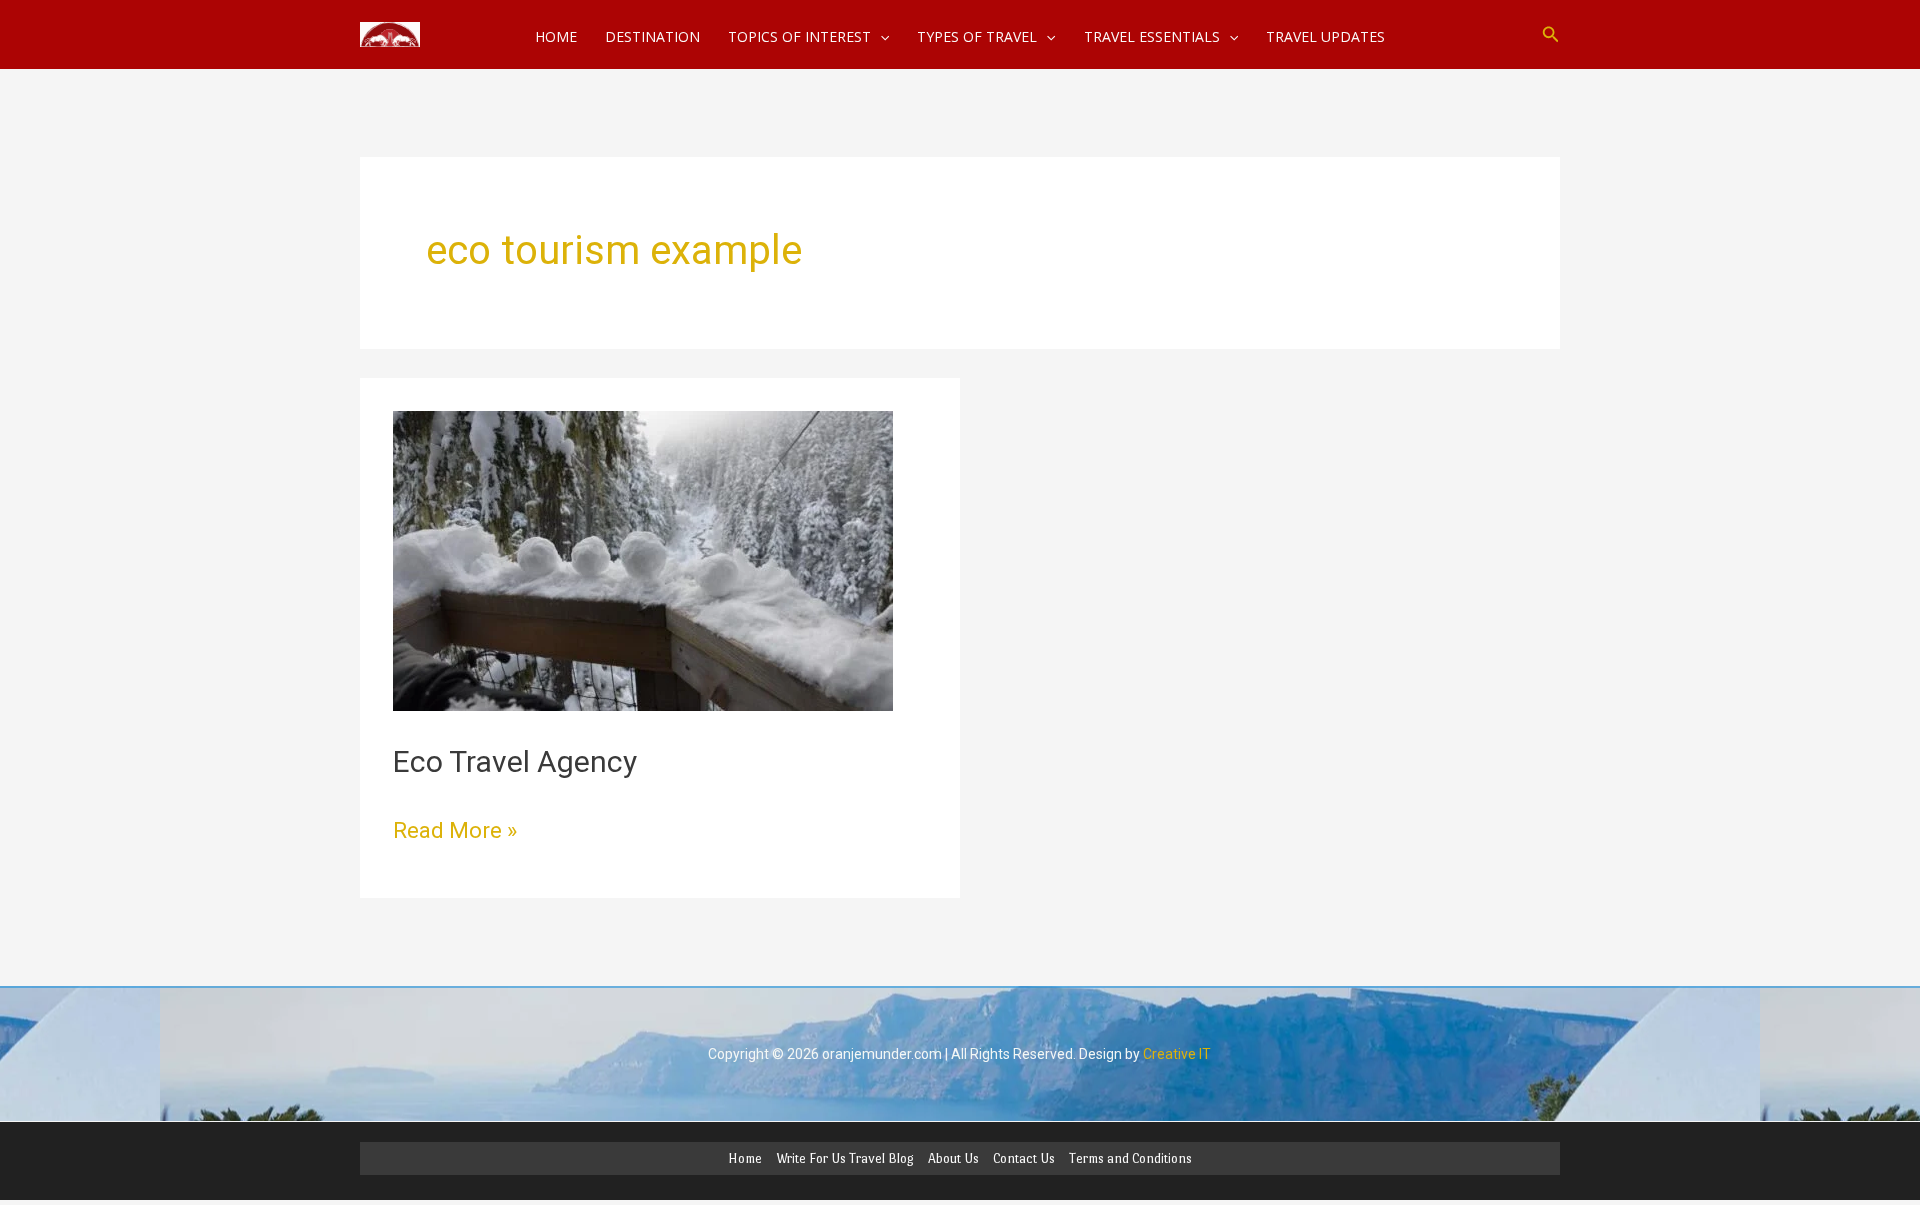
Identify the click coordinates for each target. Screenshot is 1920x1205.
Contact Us (1024, 1158)
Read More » (455, 828)
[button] (1551, 34)
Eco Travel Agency (515, 761)
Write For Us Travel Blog (845, 1158)
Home (745, 1158)
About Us (953, 1158)
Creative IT (1177, 1054)
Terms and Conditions (1130, 1158)
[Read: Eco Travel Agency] (643, 559)
